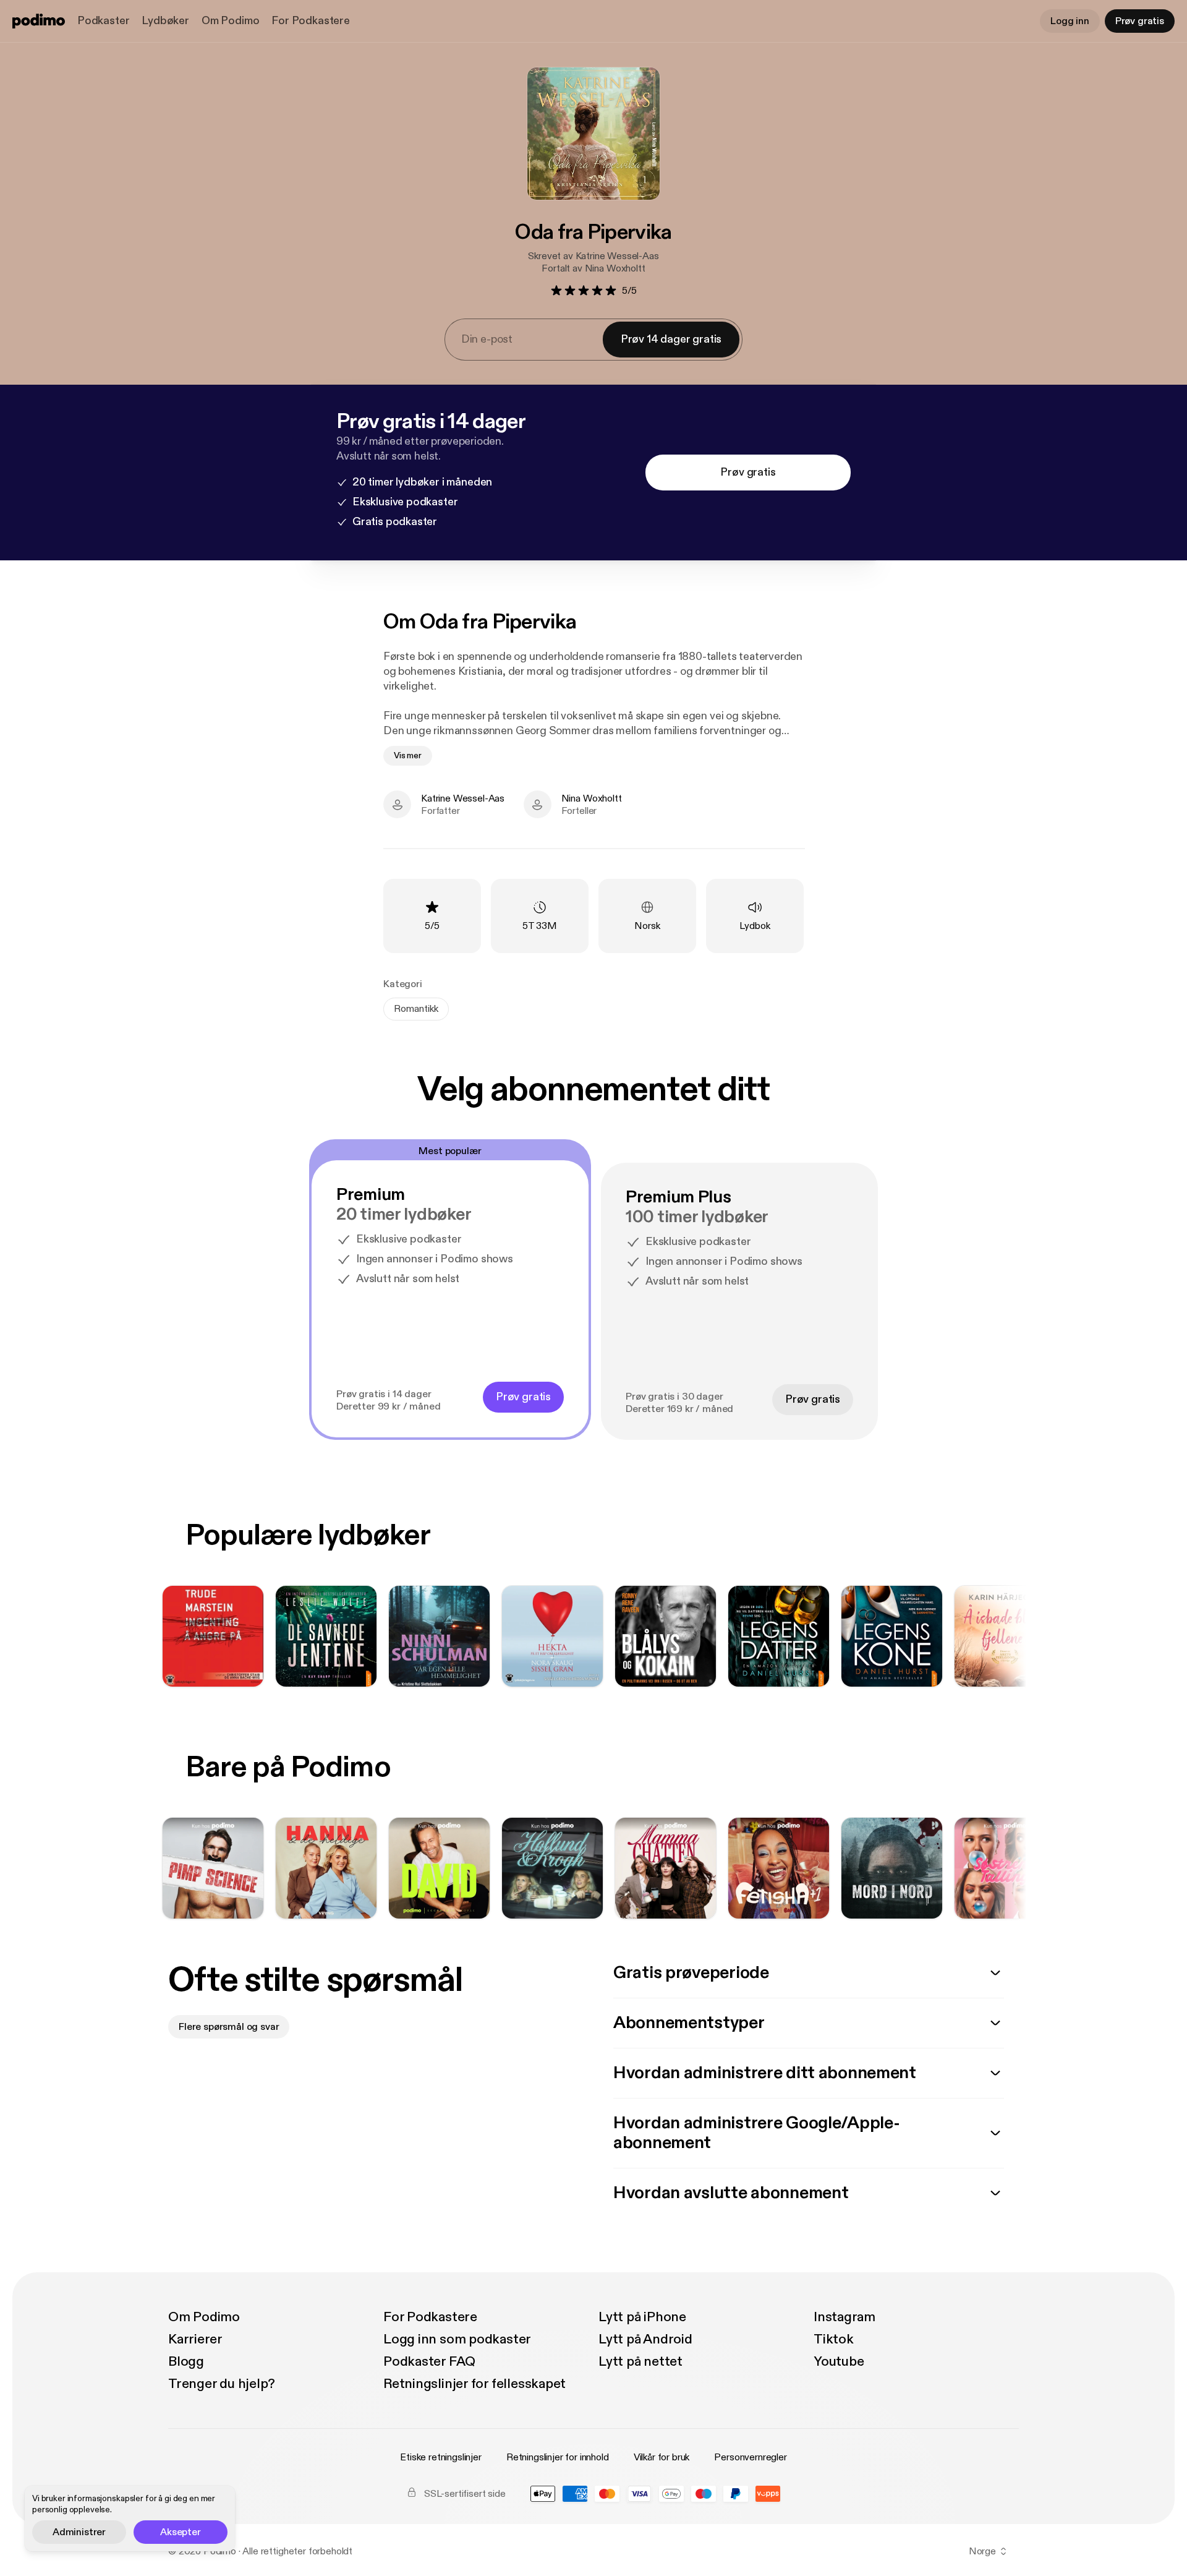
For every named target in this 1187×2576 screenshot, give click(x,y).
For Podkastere (310, 21)
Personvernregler (750, 2457)
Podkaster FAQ (429, 2361)
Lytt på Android (645, 2339)
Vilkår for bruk (662, 2457)
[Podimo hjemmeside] (39, 21)
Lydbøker (165, 21)
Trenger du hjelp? (222, 2384)
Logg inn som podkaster (457, 2339)
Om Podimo (230, 21)
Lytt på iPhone (642, 2317)
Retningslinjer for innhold (558, 2457)
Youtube (839, 2361)
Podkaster (103, 21)
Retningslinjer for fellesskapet (474, 2384)
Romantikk (416, 1009)
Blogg (186, 2361)
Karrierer (195, 2339)
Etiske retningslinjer (441, 2457)
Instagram (845, 2317)
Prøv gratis (1140, 21)
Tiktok (834, 2339)
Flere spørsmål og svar (229, 2027)
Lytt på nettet (640, 2361)
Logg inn (1070, 21)
